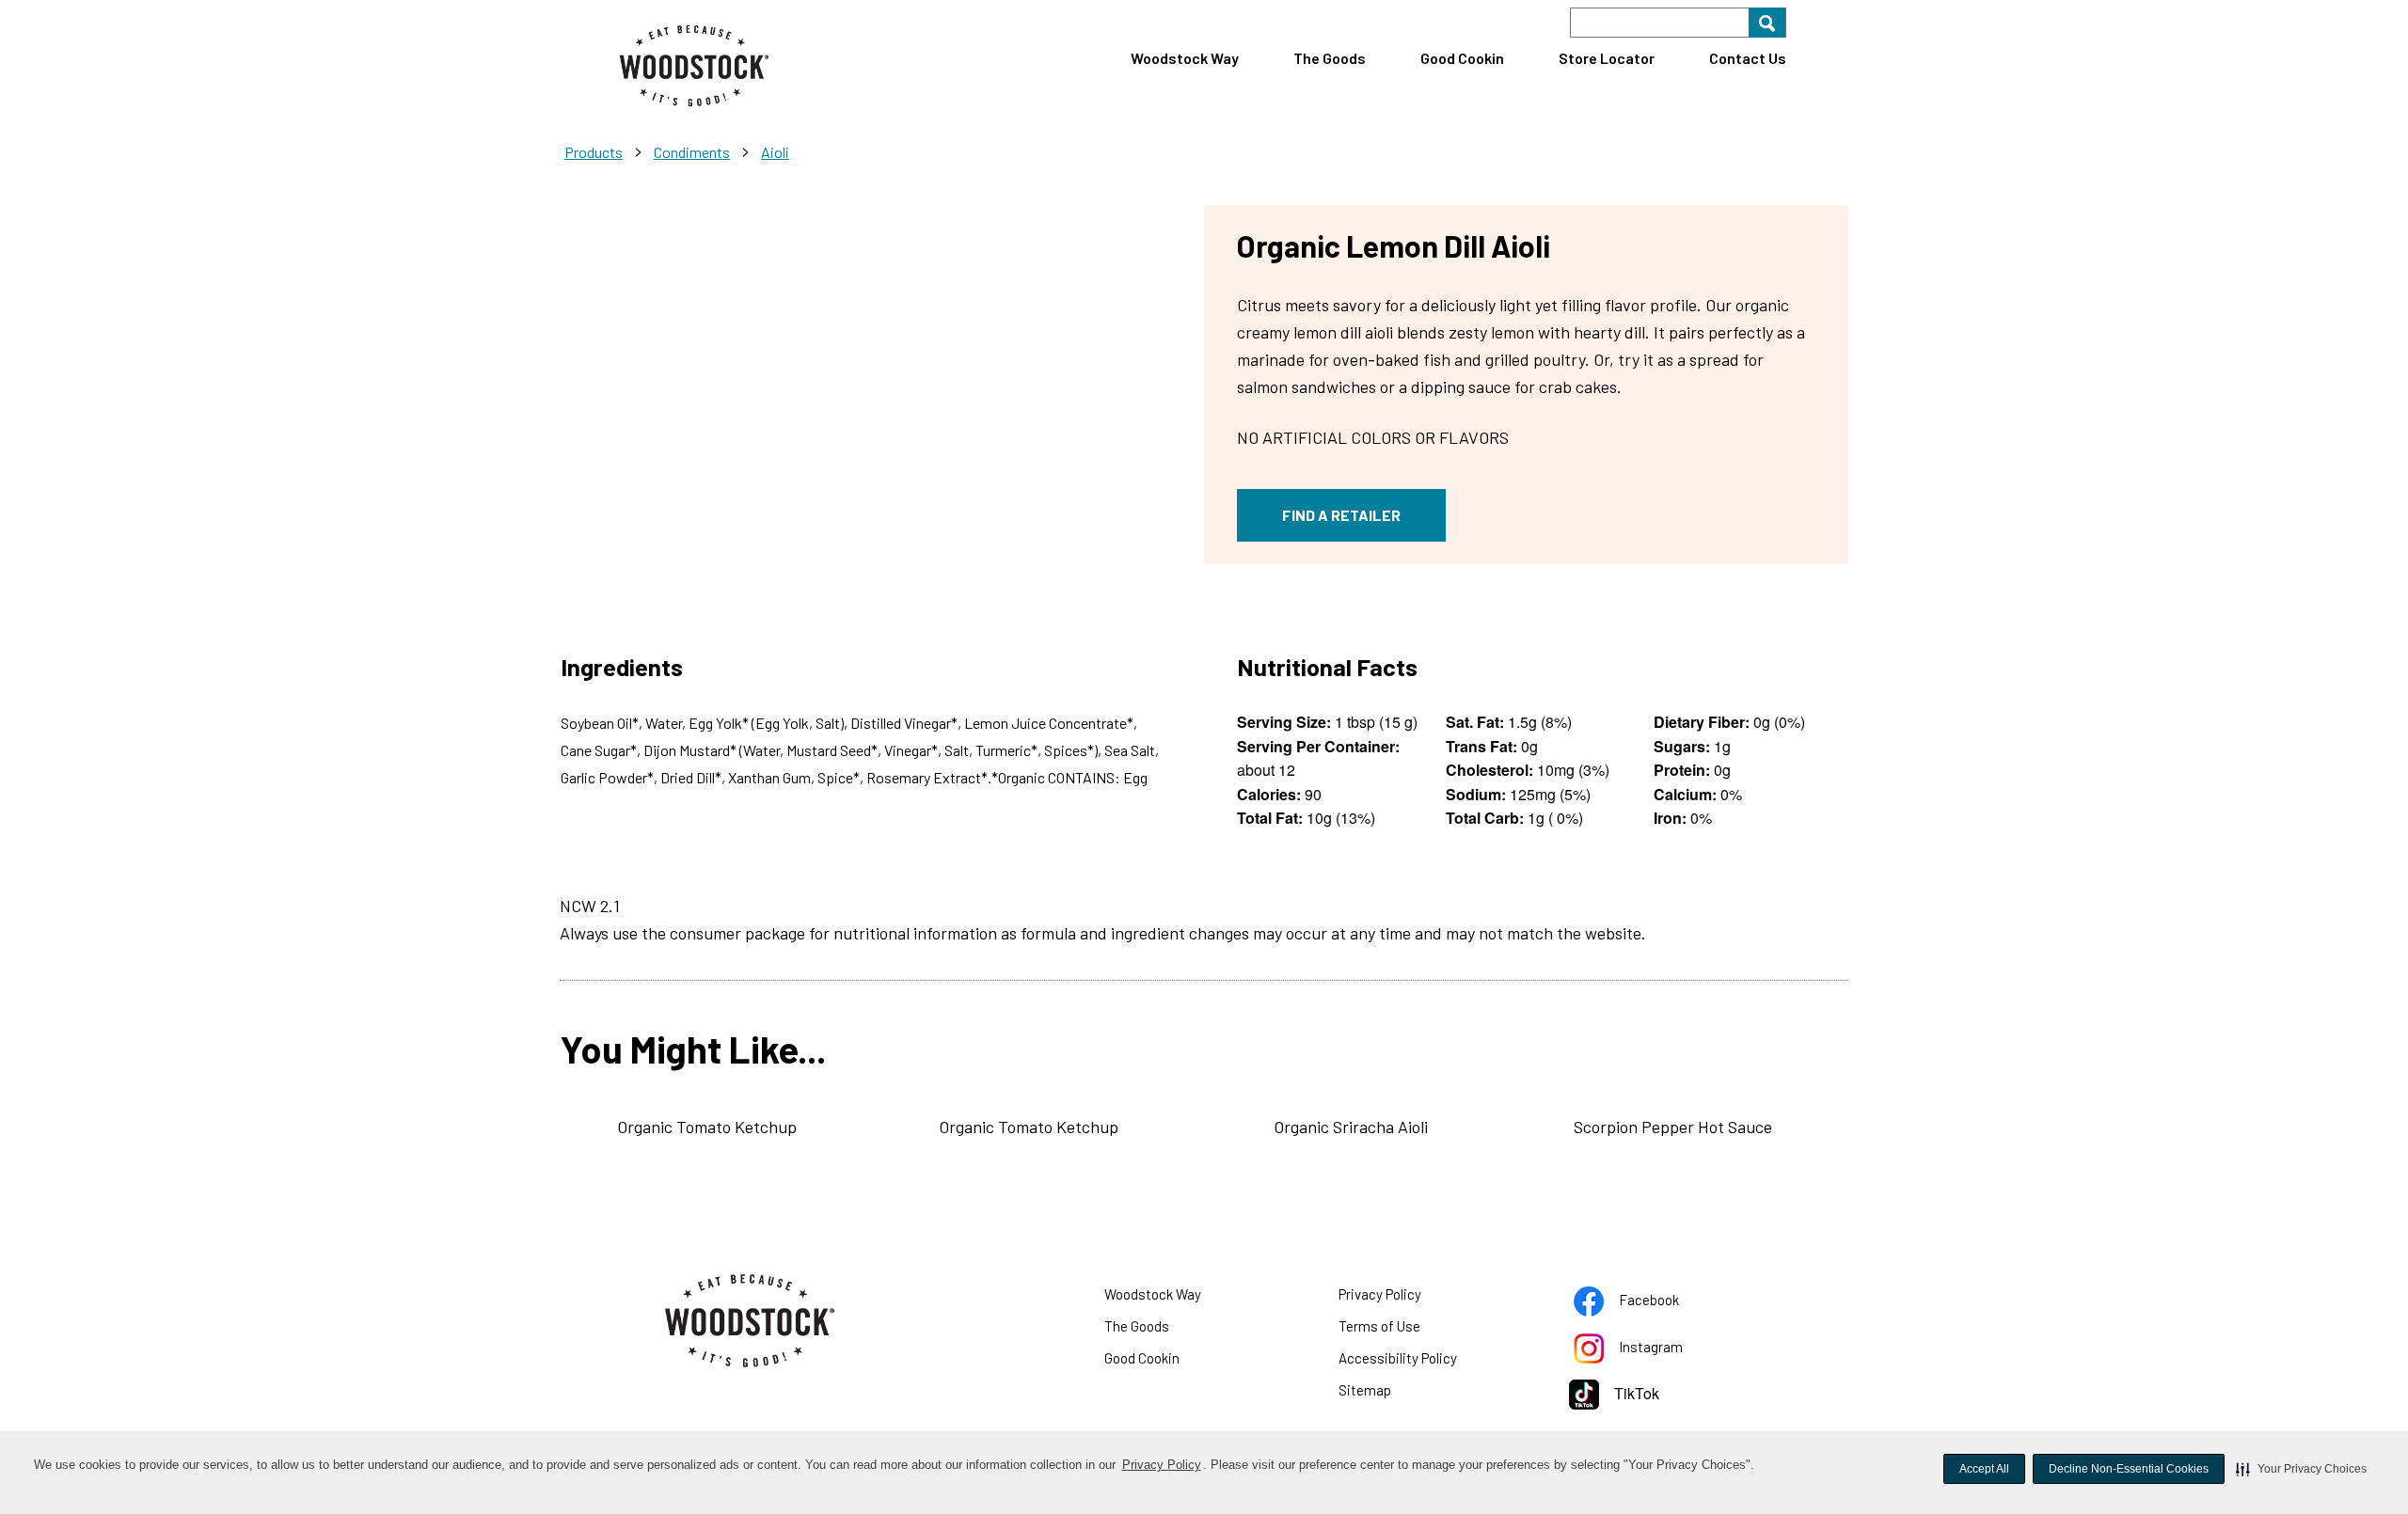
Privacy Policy (1162, 1465)
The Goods (1330, 58)
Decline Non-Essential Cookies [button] (2129, 1469)
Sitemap (1365, 1390)
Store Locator (1607, 58)
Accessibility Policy (1421, 1362)
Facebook (1672, 1303)
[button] (2301, 1469)
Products (594, 152)
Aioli (775, 152)
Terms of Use (1403, 1330)
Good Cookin (1462, 58)
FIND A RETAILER (1341, 515)
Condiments (692, 152)
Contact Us (1748, 58)
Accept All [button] (1984, 1469)
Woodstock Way (1185, 58)
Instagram (1674, 1350)
